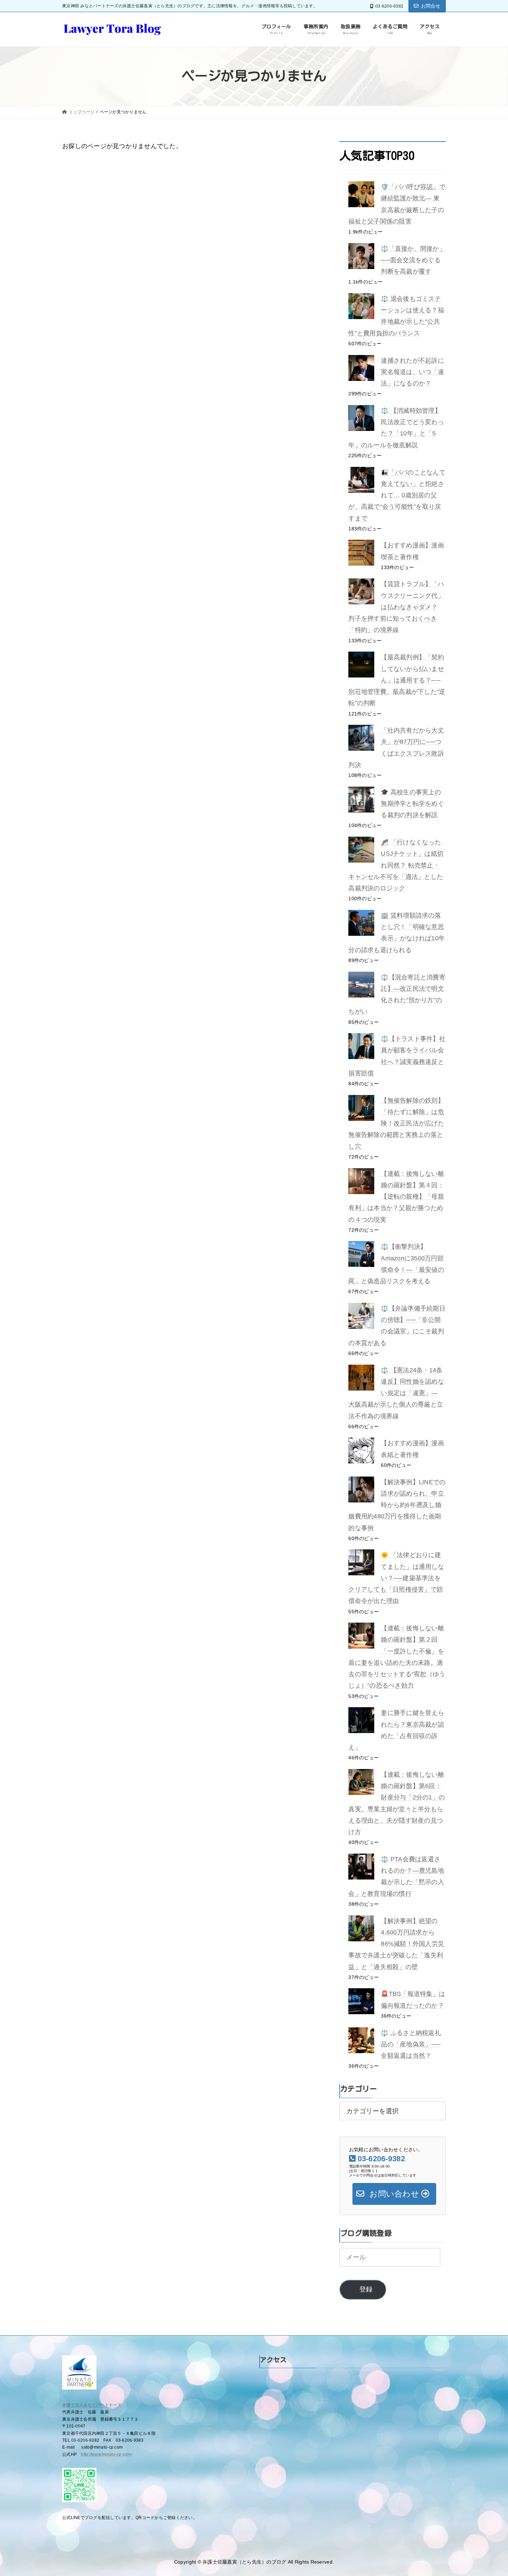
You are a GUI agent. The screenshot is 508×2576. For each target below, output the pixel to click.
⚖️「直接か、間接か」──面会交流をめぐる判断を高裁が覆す (413, 260)
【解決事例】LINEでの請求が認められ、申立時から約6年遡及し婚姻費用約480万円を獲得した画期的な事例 (397, 1505)
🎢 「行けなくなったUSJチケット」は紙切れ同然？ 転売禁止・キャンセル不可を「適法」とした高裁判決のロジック (396, 865)
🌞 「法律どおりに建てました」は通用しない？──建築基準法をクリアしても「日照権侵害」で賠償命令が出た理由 (396, 1578)
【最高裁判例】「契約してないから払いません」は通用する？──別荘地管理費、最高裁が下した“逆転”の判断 (397, 680)
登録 (366, 2289)
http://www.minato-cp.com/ (106, 2454)
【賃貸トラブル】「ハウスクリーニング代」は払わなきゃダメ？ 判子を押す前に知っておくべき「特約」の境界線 (396, 607)
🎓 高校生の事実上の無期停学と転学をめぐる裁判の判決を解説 (412, 804)
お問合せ (431, 6)
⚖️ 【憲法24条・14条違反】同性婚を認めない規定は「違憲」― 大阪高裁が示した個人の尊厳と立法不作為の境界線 (396, 1393)
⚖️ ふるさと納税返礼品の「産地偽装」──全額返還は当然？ (411, 2044)
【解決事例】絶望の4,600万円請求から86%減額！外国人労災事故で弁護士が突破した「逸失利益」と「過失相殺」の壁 (396, 1944)
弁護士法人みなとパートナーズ (92, 2405)
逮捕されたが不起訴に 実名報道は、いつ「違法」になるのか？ (416, 372)
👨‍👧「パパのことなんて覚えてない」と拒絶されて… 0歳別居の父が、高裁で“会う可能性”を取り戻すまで (397, 495)
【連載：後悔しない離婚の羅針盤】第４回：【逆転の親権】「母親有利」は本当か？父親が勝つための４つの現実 (396, 1197)
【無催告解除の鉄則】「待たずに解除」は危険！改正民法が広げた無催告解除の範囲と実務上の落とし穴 (396, 1123)
